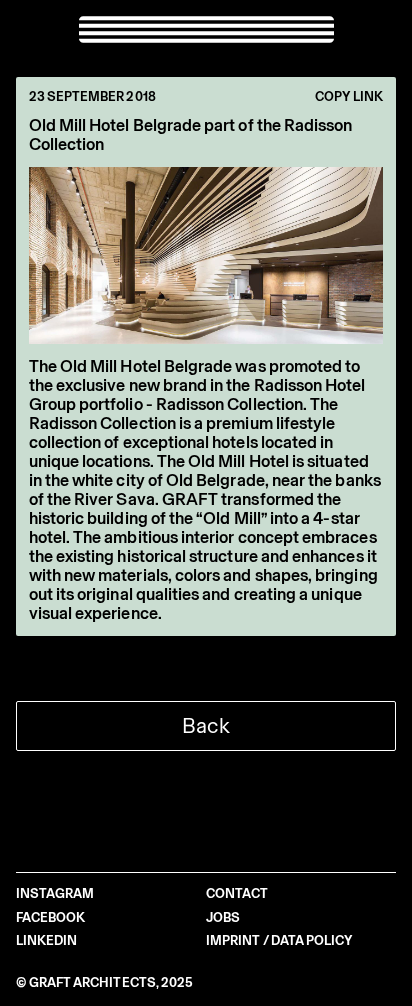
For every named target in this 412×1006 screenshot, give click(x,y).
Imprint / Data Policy (279, 940)
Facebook (51, 917)
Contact (237, 893)
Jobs (223, 917)
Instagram (55, 893)
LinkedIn (47, 940)
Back (205, 725)
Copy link (349, 96)
